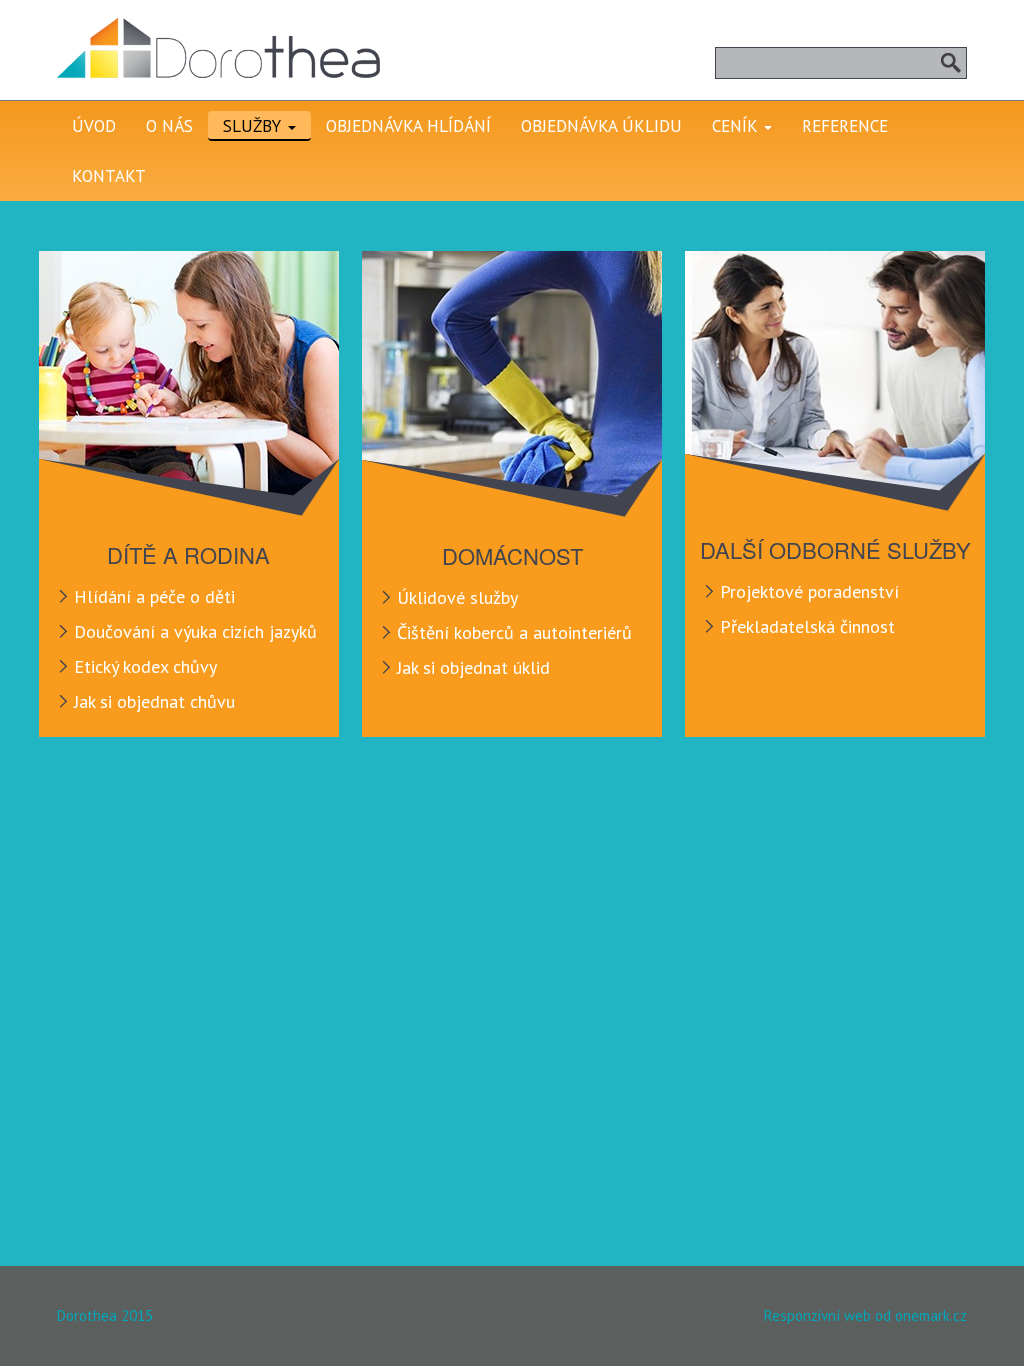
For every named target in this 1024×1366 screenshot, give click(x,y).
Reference (845, 126)
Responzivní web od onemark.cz (865, 1315)
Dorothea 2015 (105, 1315)
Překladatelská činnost (807, 626)
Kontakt (109, 176)
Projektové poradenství (809, 591)
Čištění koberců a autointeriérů (514, 632)
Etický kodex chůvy (145, 666)
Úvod (94, 126)
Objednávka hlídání (408, 126)
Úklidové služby (457, 597)
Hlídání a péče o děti (154, 596)
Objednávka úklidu (601, 126)
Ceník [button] (737, 126)
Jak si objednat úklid (473, 667)
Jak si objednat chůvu (154, 701)
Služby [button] (254, 126)
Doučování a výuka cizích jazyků (195, 631)
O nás (169, 126)
